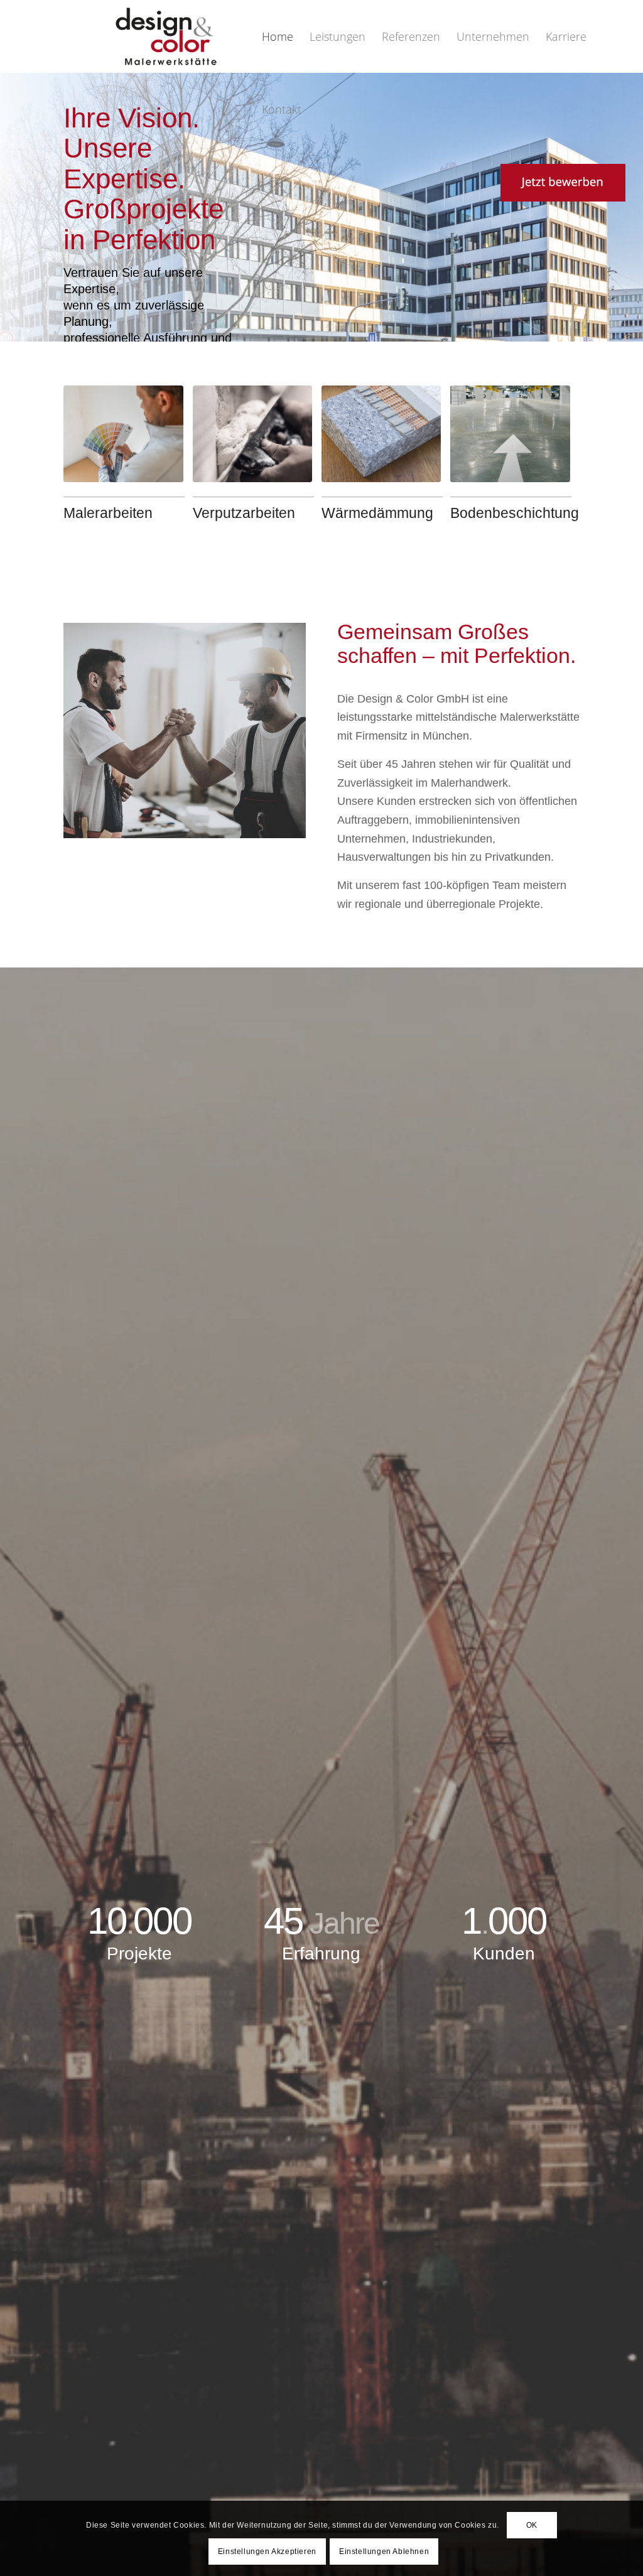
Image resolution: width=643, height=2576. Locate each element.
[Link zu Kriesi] (502, 183)
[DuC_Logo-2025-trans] (166, 36)
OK (532, 2525)
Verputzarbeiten (244, 513)
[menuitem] (278, 36)
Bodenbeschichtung (515, 513)
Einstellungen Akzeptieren (267, 2552)
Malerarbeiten (108, 513)
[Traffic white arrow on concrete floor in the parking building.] (510, 434)
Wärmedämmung (377, 513)
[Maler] (123, 434)
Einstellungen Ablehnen (384, 2552)
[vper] (252, 434)
